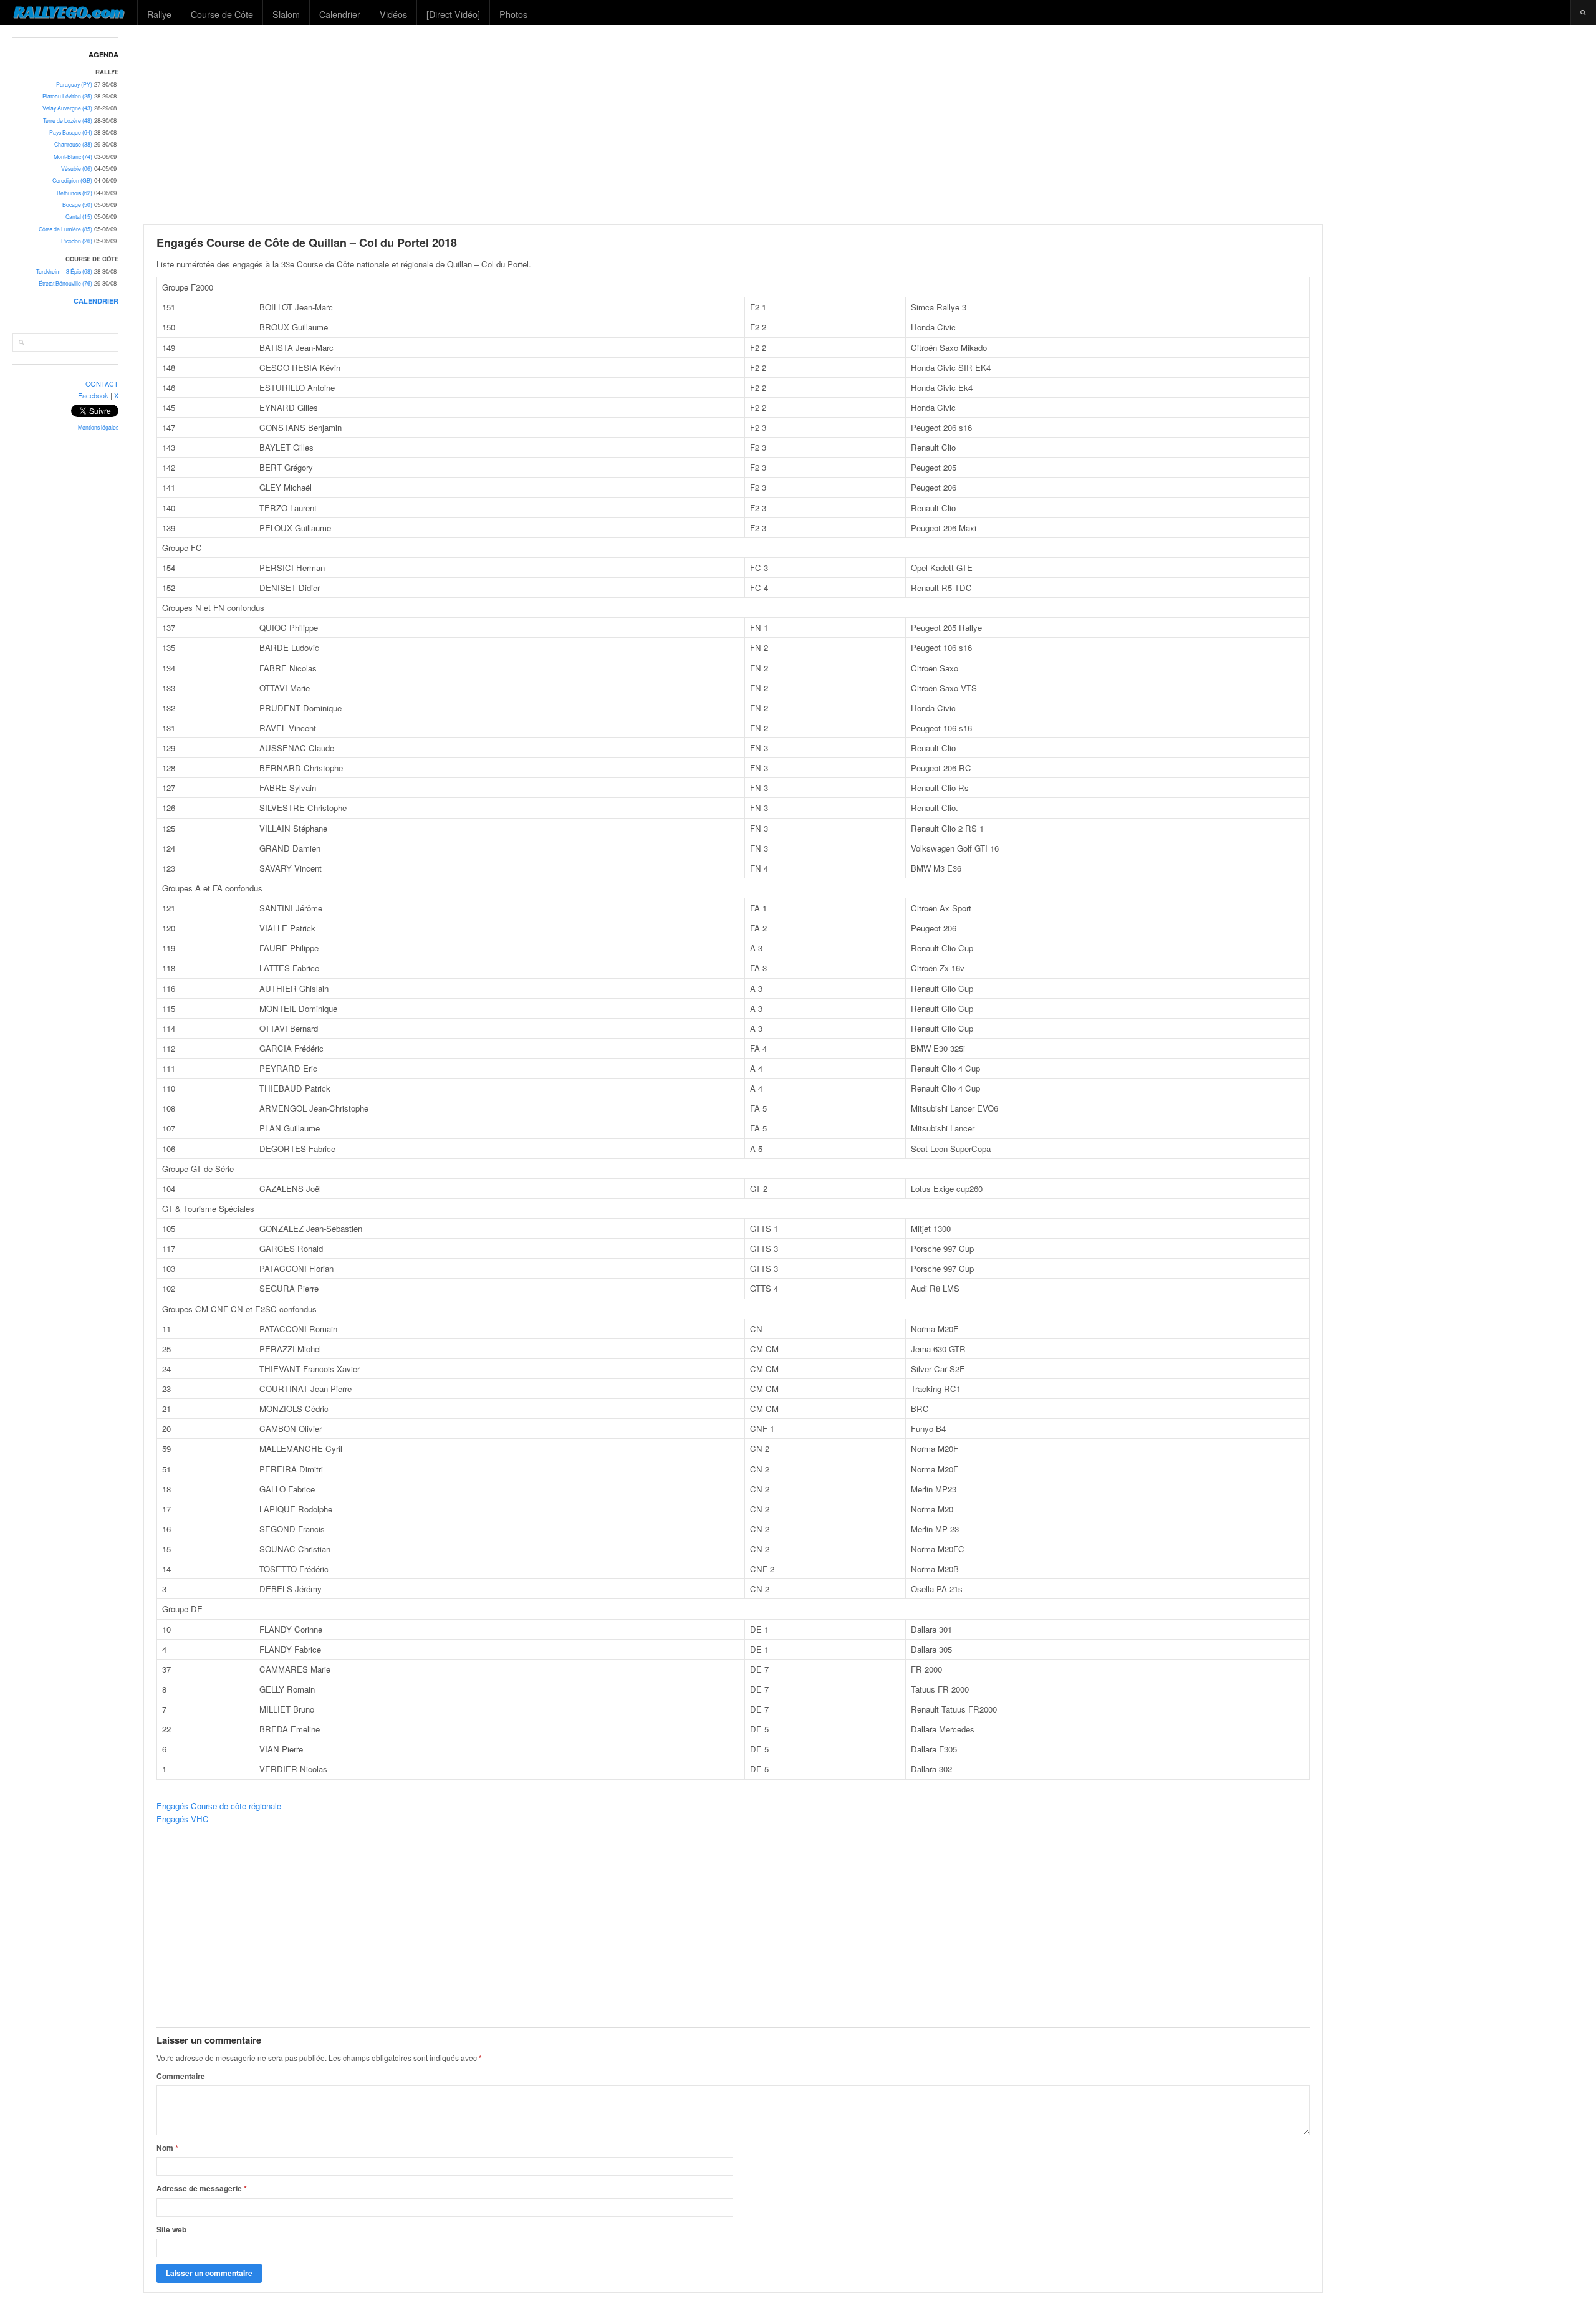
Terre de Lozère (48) (68, 121)
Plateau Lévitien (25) (67, 96)
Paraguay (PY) (74, 84)
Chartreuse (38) (73, 144)
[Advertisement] (864, 125)
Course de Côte (222, 14)
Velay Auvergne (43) (67, 108)
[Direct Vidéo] (453, 14)
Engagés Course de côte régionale (219, 1806)
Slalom (286, 14)
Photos (513, 14)
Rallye (159, 14)
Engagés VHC (183, 1819)
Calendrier (340, 14)
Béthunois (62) (75, 193)
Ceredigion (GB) (72, 180)
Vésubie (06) (77, 169)
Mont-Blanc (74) (73, 157)
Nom (167, 2148)
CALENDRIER (96, 301)
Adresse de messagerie (202, 2188)
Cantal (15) (79, 217)
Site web (171, 2229)
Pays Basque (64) (71, 132)
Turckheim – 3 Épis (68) (64, 271)
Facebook (93, 395)
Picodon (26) (77, 241)
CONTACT (102, 383)
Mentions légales (98, 427)
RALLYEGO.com (69, 12)
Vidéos (393, 14)
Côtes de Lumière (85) (65, 229)
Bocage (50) (77, 205)
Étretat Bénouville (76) (65, 283)
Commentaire (181, 2076)
